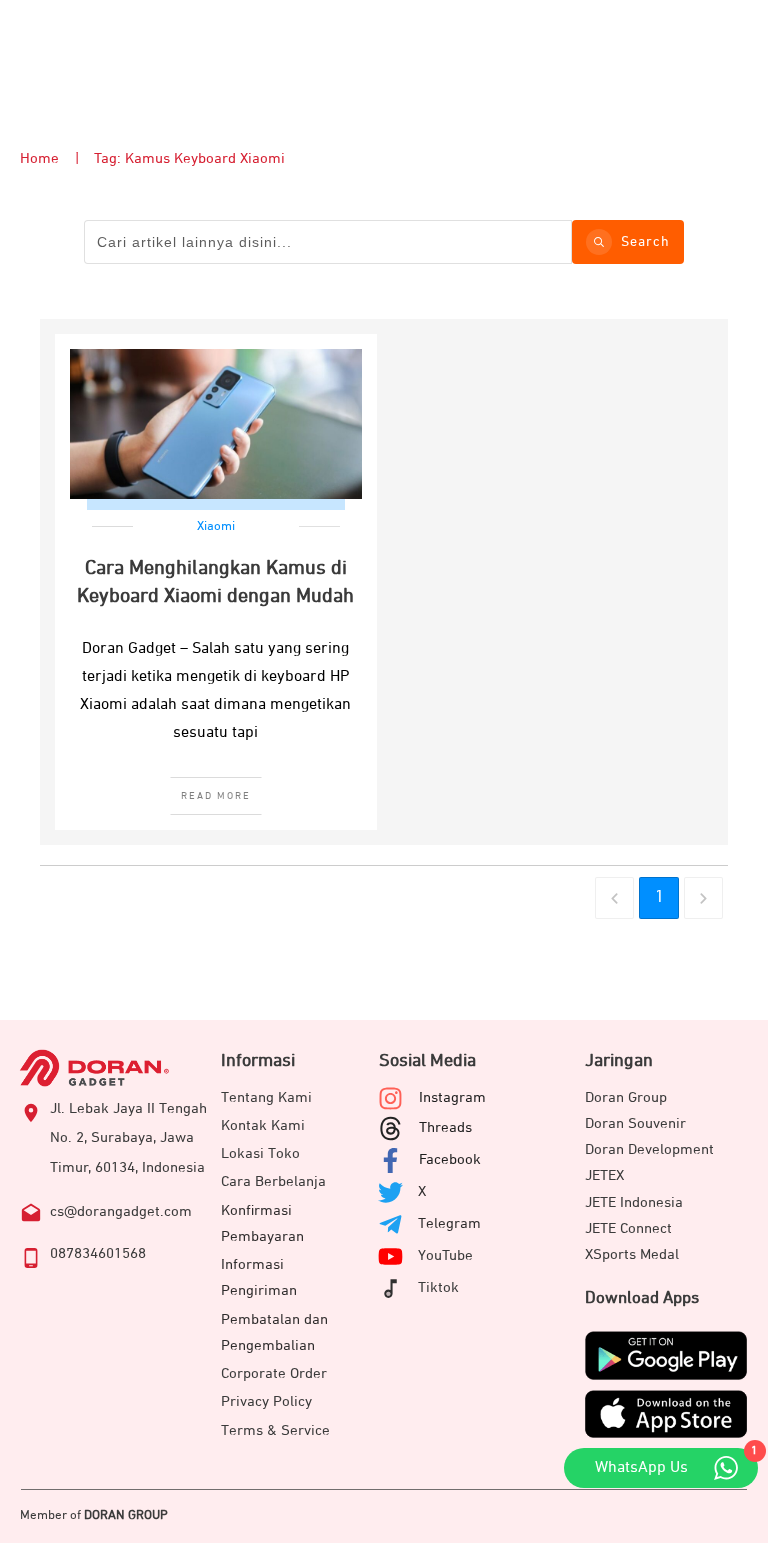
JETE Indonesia (634, 1202)
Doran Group (626, 1097)
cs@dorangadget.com (121, 1211)
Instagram (452, 1097)
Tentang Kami (266, 1097)
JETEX (604, 1175)
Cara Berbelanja (273, 1181)
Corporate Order (274, 1373)
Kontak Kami (263, 1125)
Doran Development (649, 1149)
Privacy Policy (266, 1401)
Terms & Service (275, 1430)
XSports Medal (632, 1254)
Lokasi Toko (260, 1153)
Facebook (450, 1159)
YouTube (445, 1255)
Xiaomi (216, 526)
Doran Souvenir (635, 1123)
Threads (445, 1127)
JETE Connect (628, 1228)
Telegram (449, 1223)
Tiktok (438, 1287)
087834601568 (98, 1253)
